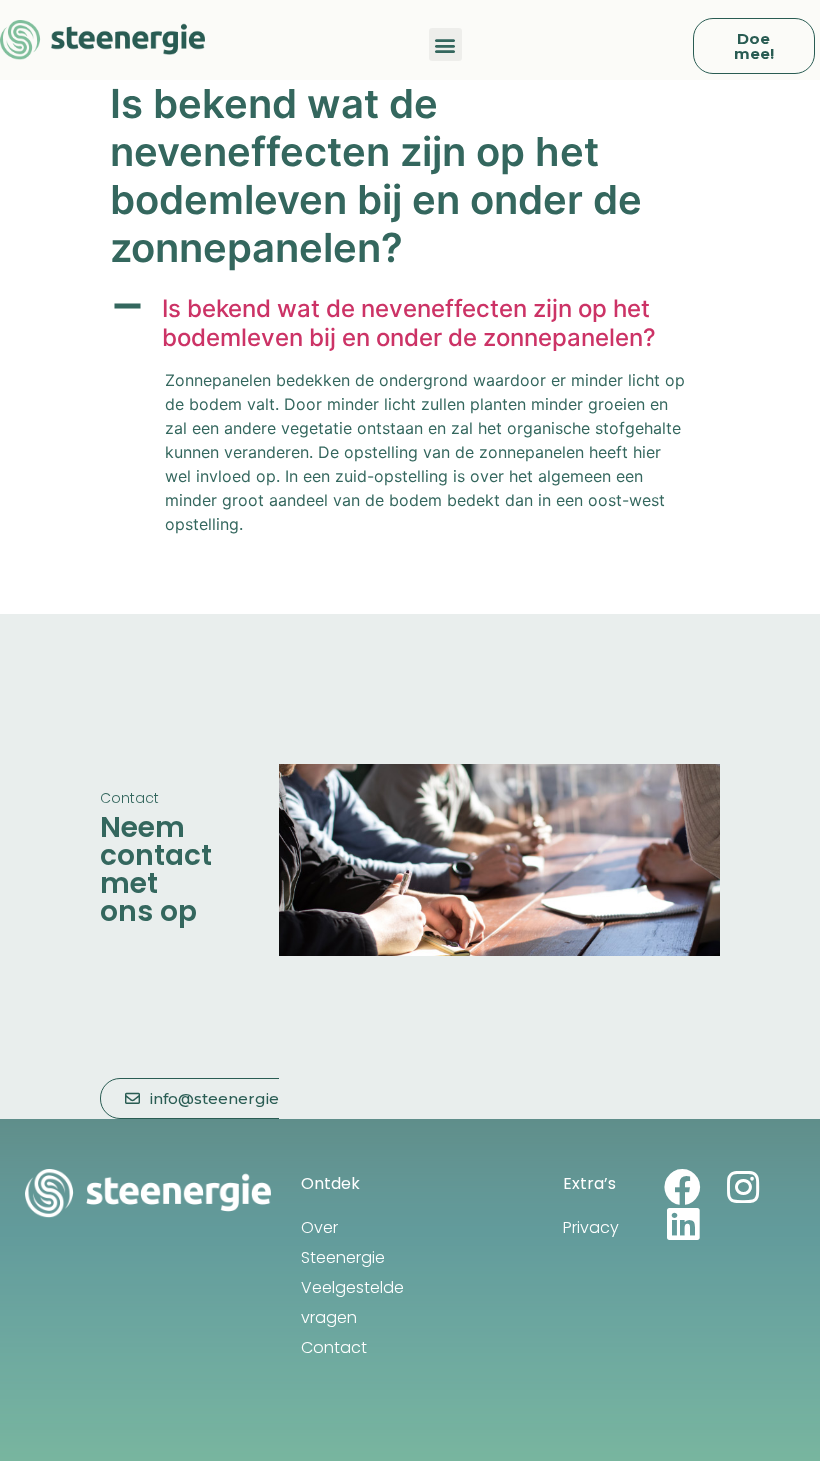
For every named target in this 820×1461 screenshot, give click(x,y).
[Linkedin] (682, 1224)
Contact (334, 1347)
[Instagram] (742, 1187)
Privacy (591, 1227)
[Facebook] (682, 1187)
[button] (445, 44)
